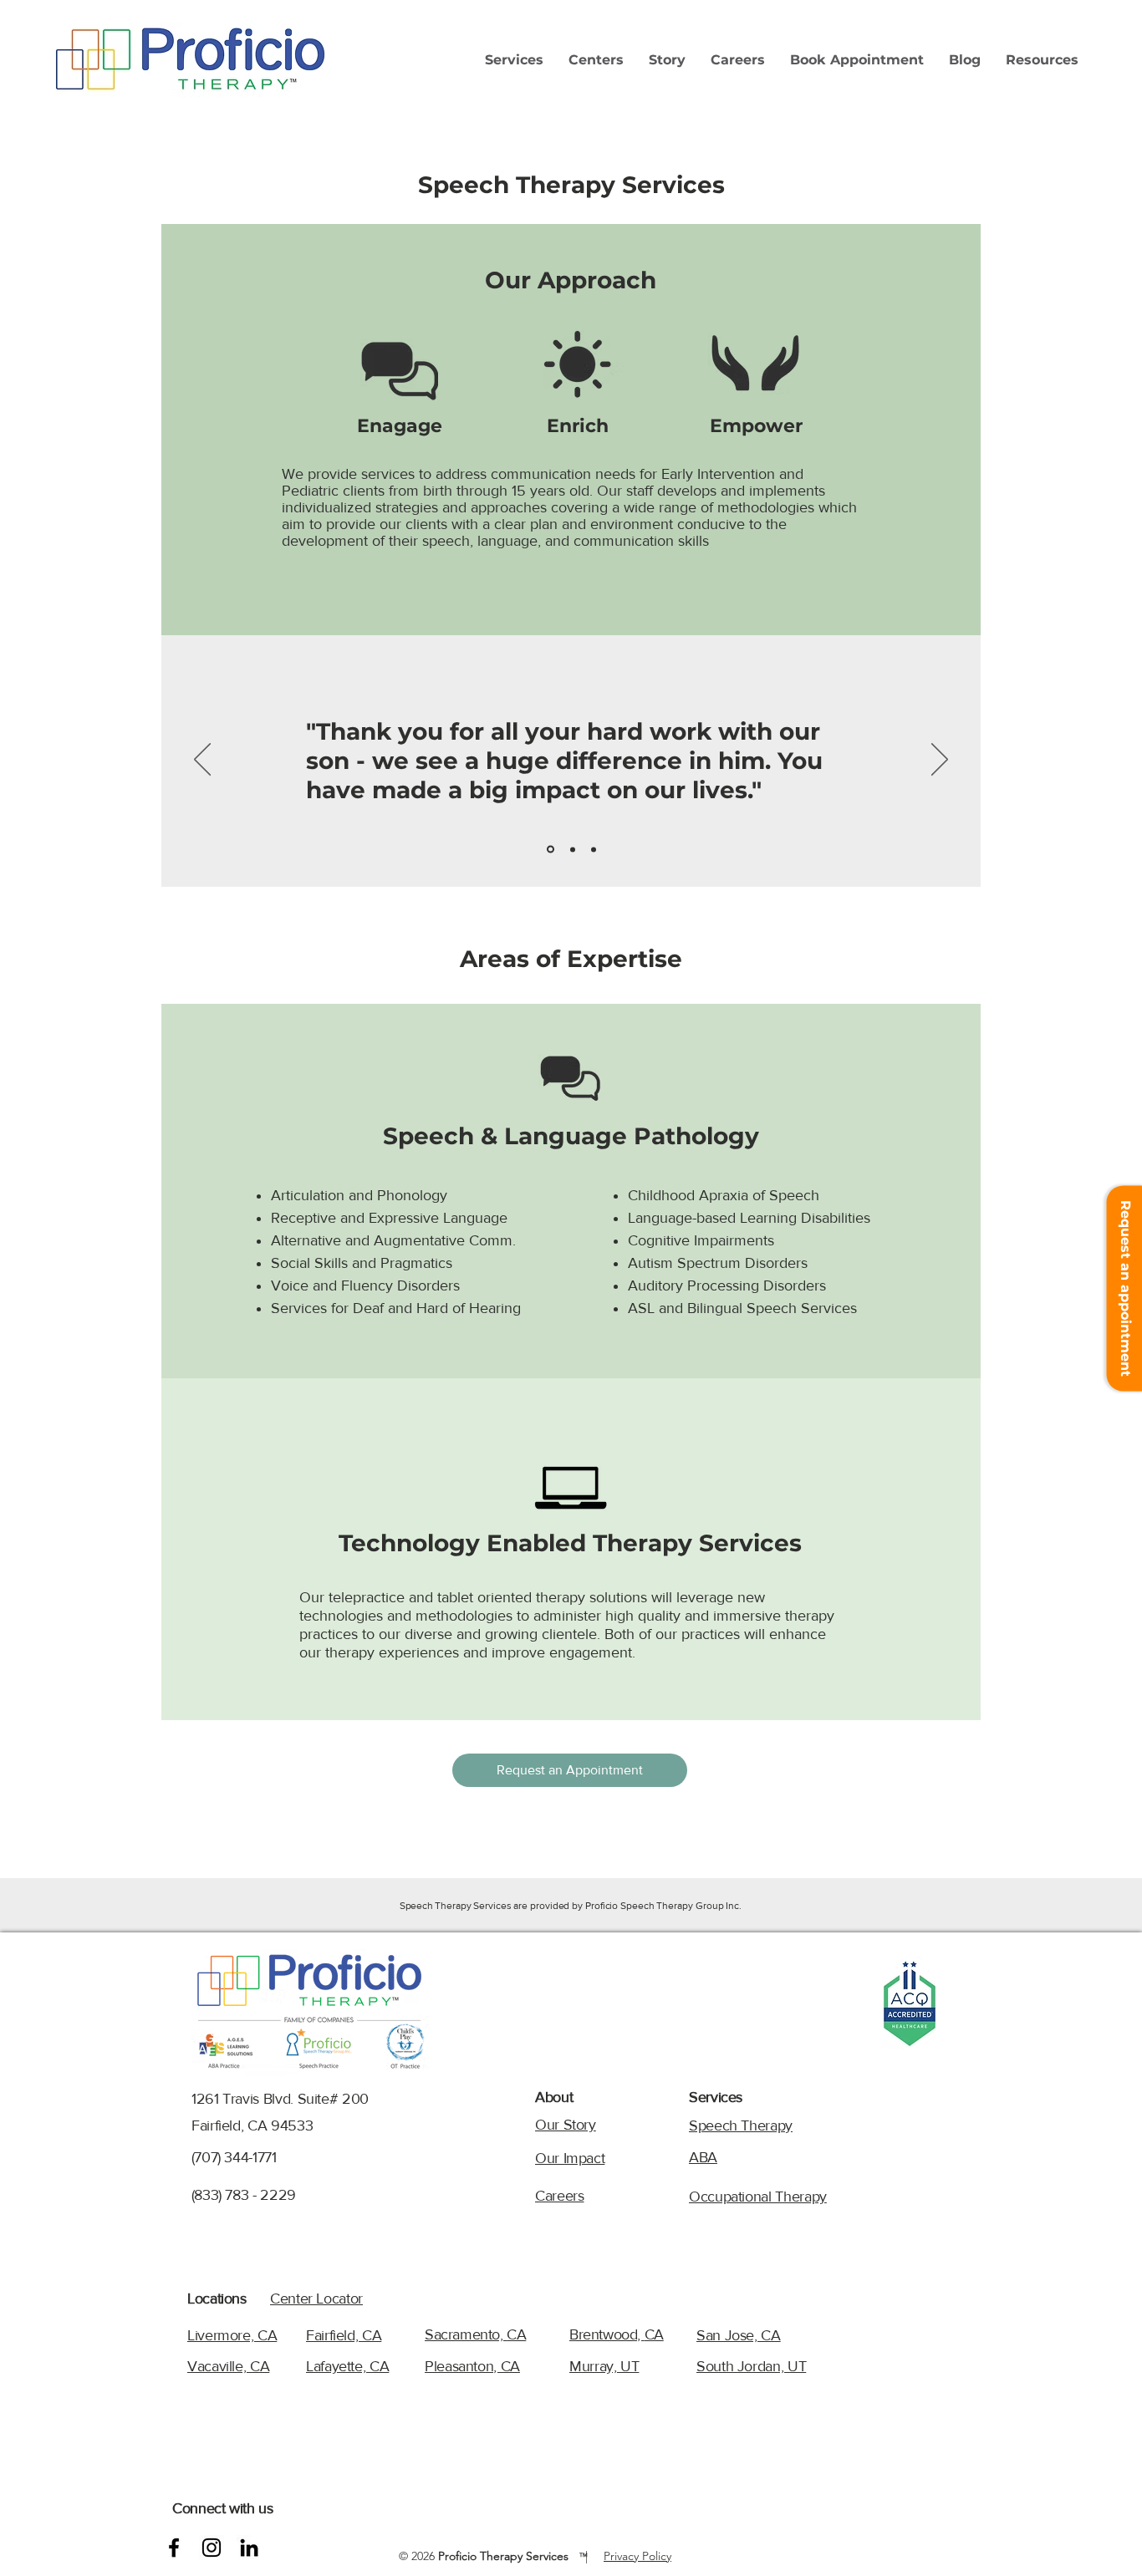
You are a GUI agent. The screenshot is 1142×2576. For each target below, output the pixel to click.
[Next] (940, 761)
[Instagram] (212, 2548)
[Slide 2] (573, 849)
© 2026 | (497, 2556)
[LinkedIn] (249, 2548)
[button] (514, 60)
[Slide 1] (551, 850)
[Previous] (202, 761)
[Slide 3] (594, 849)
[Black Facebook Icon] (174, 2548)
